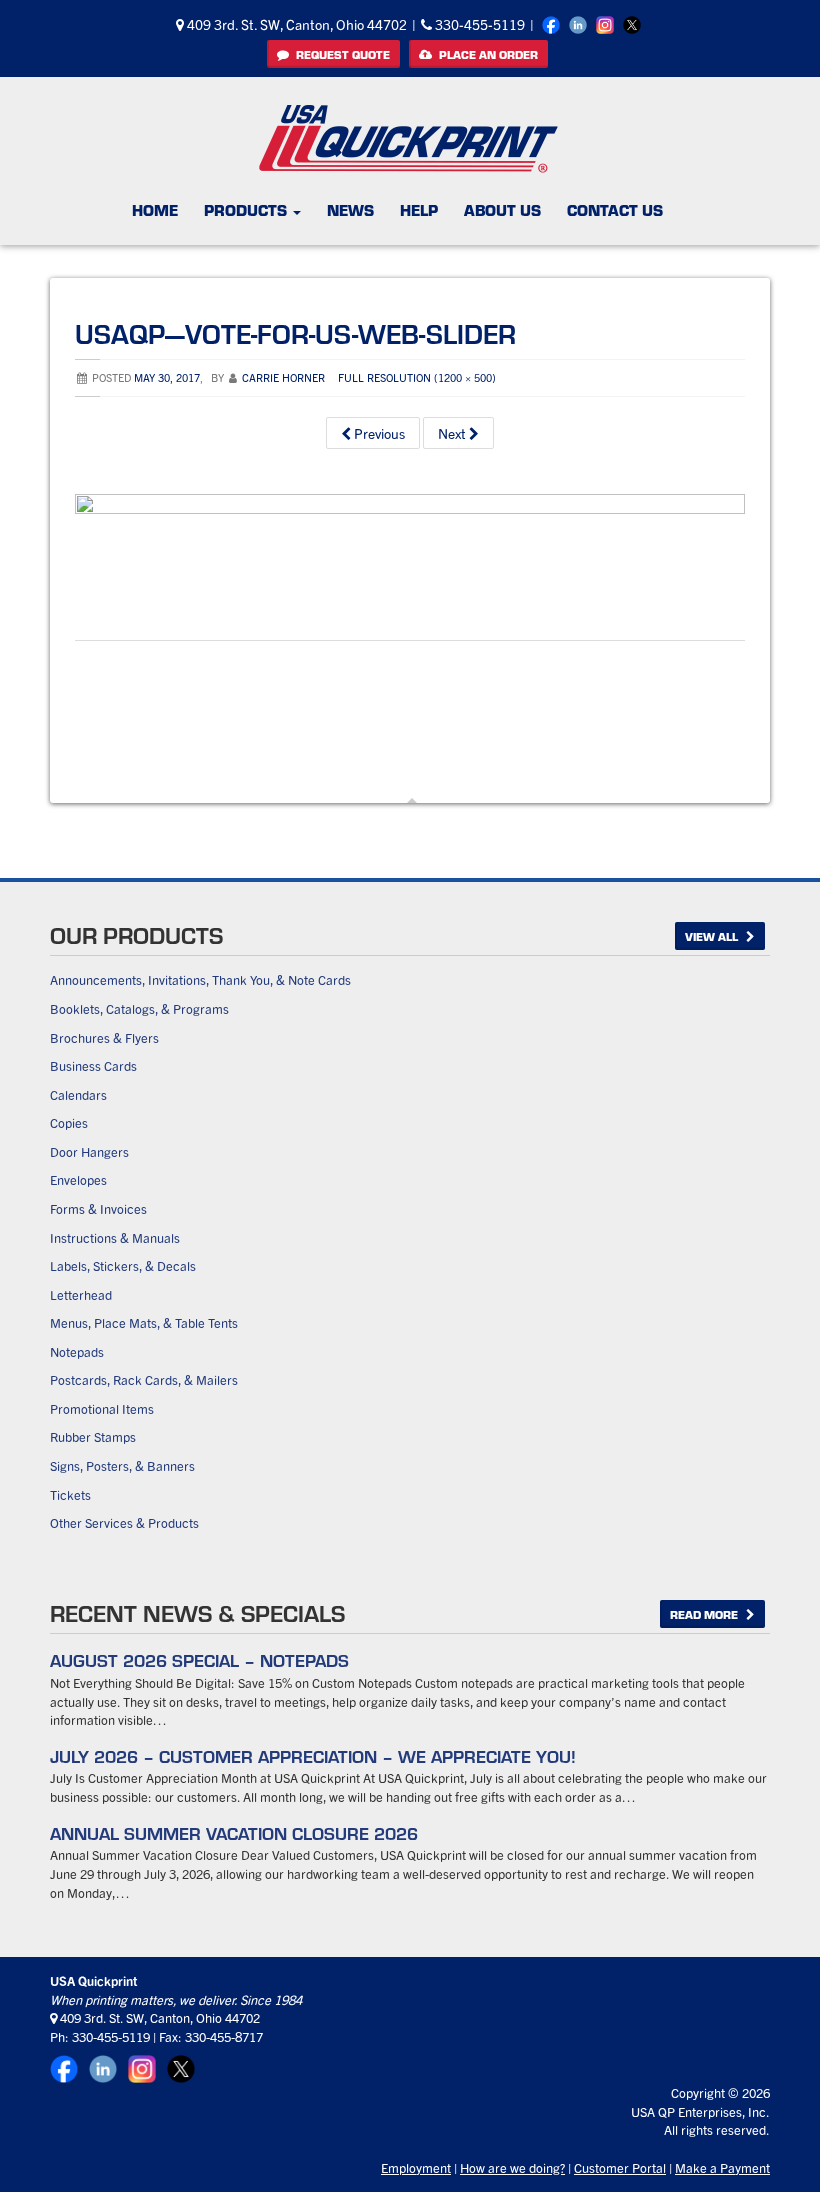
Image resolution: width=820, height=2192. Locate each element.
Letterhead (81, 1294)
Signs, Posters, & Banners (122, 1465)
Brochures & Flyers (104, 1037)
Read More (705, 1614)
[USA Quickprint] (409, 138)
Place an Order (487, 54)
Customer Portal (620, 2167)
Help (419, 209)
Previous (378, 433)
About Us (502, 209)
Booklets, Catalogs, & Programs (139, 1008)
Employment (416, 2167)
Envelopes (78, 1179)
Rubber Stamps (93, 1436)
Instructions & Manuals (115, 1237)
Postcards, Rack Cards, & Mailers (144, 1379)
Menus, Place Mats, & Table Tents (144, 1322)
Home (155, 209)
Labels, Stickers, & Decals (123, 1265)
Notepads (77, 1351)
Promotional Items (102, 1408)
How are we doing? (512, 2167)
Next (453, 433)
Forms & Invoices (98, 1208)
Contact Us (615, 209)
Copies (69, 1122)
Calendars (78, 1094)
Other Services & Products (124, 1522)
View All (713, 936)
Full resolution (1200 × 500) (417, 377)
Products (247, 209)
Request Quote (341, 54)
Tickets (70, 1494)
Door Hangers (89, 1151)
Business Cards (93, 1065)
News (350, 209)
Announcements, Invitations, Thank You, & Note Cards (200, 979)
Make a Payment (722, 2167)
